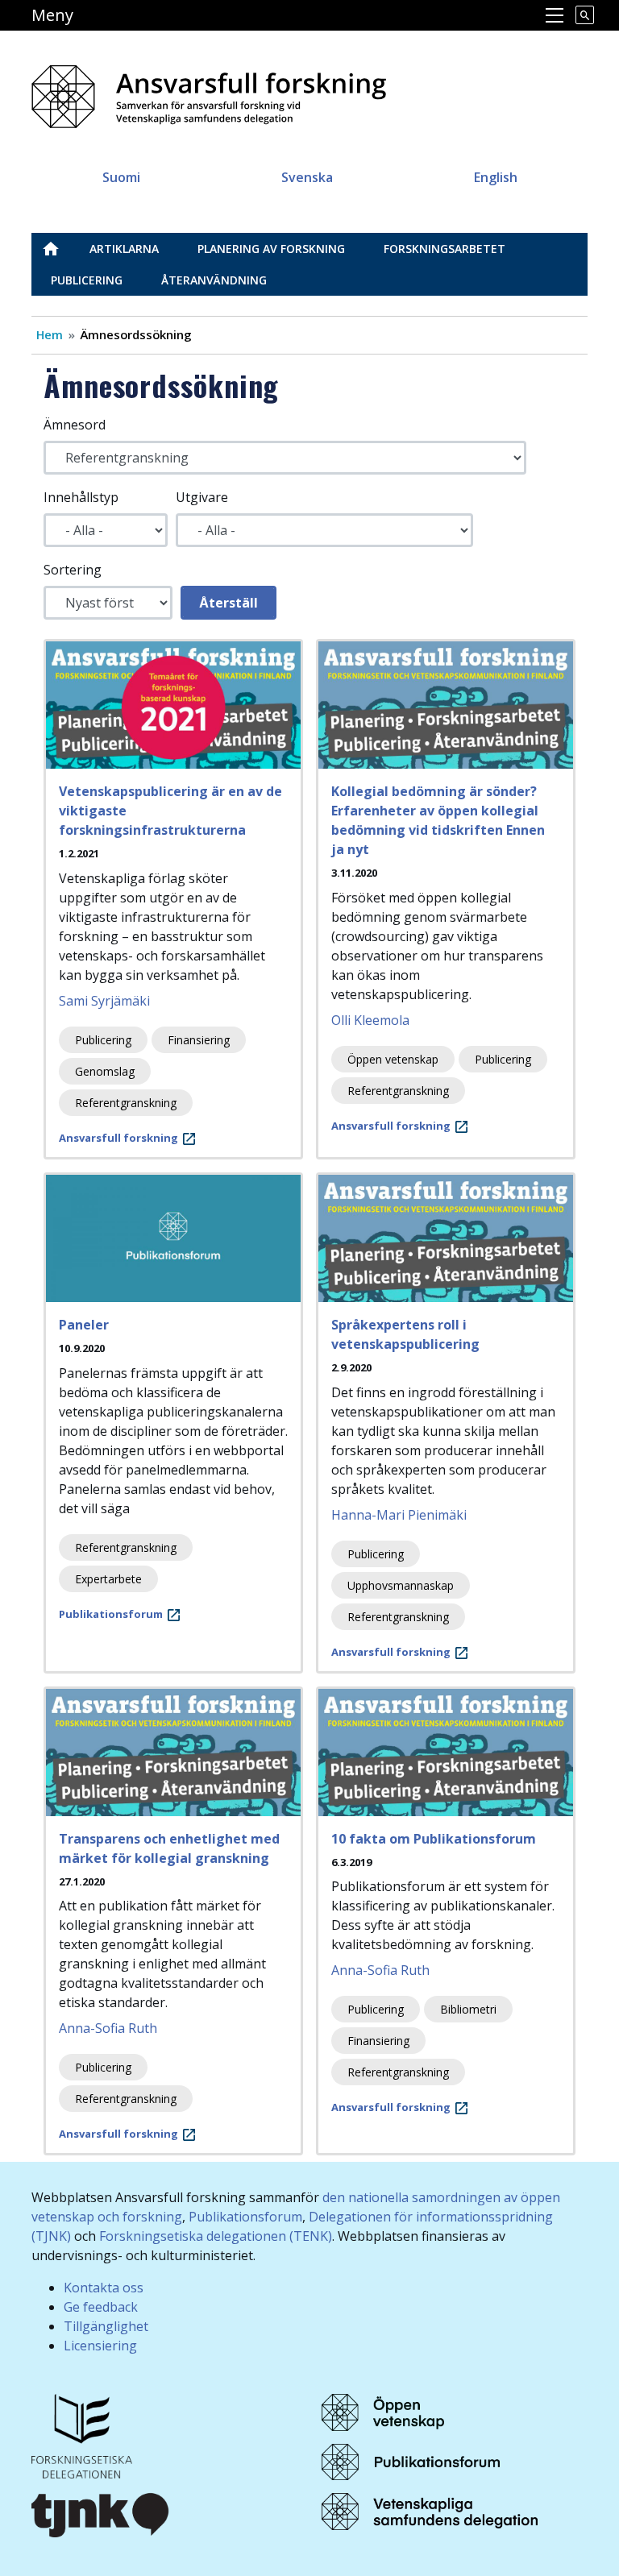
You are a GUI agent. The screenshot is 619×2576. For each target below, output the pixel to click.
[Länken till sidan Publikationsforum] (411, 2461)
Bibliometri (468, 2009)
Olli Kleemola (370, 1020)
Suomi (121, 177)
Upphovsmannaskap (401, 1585)
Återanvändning (214, 280)
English (496, 177)
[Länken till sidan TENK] (82, 2435)
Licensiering (100, 2346)
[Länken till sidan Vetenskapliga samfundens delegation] (430, 2511)
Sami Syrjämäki (104, 1001)
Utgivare (202, 497)
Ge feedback (101, 2307)
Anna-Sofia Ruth (108, 2028)
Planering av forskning (271, 249)
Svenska (307, 177)
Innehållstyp (81, 497)
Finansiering (199, 1040)
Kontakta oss (104, 2288)
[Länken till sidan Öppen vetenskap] (383, 2411)
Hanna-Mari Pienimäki (399, 1515)
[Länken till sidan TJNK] (101, 2513)
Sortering (73, 570)
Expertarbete (108, 1579)
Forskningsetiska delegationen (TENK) (216, 2236)
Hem (50, 334)
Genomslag (105, 1071)
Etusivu (60, 249)
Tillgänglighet (106, 2326)
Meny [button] (52, 15)
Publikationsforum (245, 2217)
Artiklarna (124, 249)
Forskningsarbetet (445, 249)
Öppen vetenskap (393, 1059)
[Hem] (215, 91)
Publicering (87, 280)
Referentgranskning (126, 1103)
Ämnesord (75, 425)
